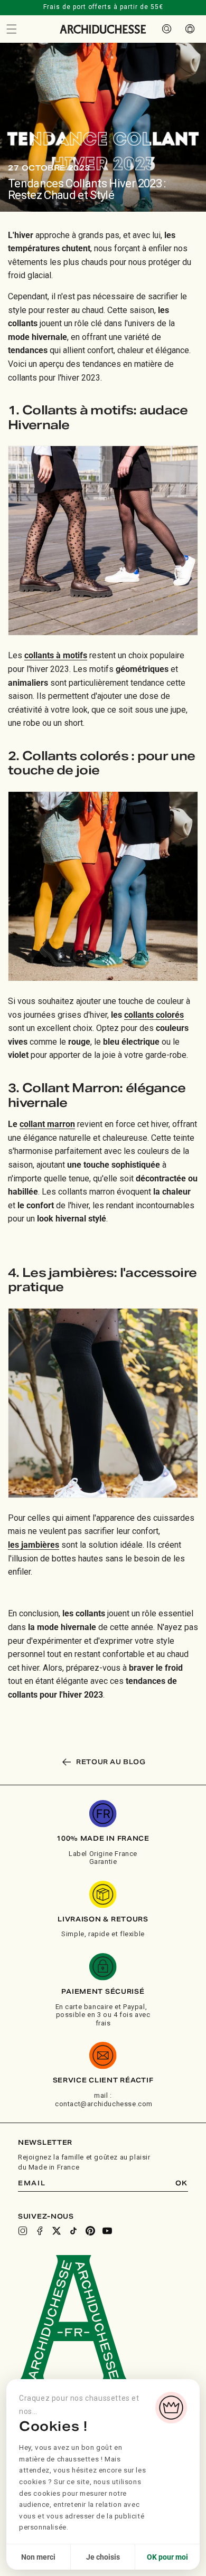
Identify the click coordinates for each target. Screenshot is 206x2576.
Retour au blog (111, 1762)
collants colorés (154, 1015)
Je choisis (103, 2557)
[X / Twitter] (57, 2231)
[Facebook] (40, 2231)
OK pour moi (167, 2557)
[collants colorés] (103, 886)
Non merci (38, 2557)
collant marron (47, 1124)
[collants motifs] (103, 541)
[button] (12, 29)
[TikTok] (73, 2231)
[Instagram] (23, 2231)
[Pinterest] (90, 2231)
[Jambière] (103, 1403)
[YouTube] (107, 2231)
